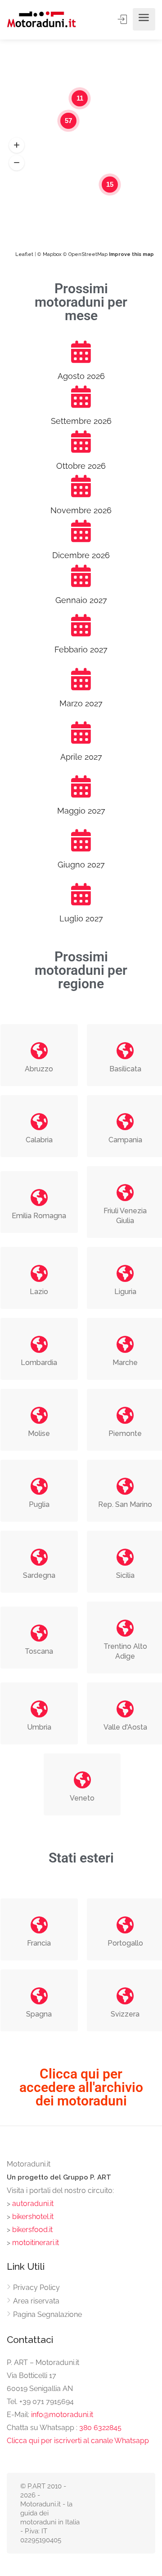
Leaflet (24, 254)
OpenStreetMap (88, 254)
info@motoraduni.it (62, 2415)
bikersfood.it (32, 2230)
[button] (17, 145)
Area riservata (36, 2301)
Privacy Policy (36, 2288)
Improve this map (131, 254)
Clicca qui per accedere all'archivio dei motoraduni (81, 2087)
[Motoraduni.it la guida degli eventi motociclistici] (42, 19)
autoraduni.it (33, 2204)
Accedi (123, 19)
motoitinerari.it (35, 2243)
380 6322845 (100, 2428)
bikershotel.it (33, 2217)
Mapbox (52, 254)
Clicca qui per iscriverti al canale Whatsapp (78, 2441)
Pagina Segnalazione (47, 2314)
